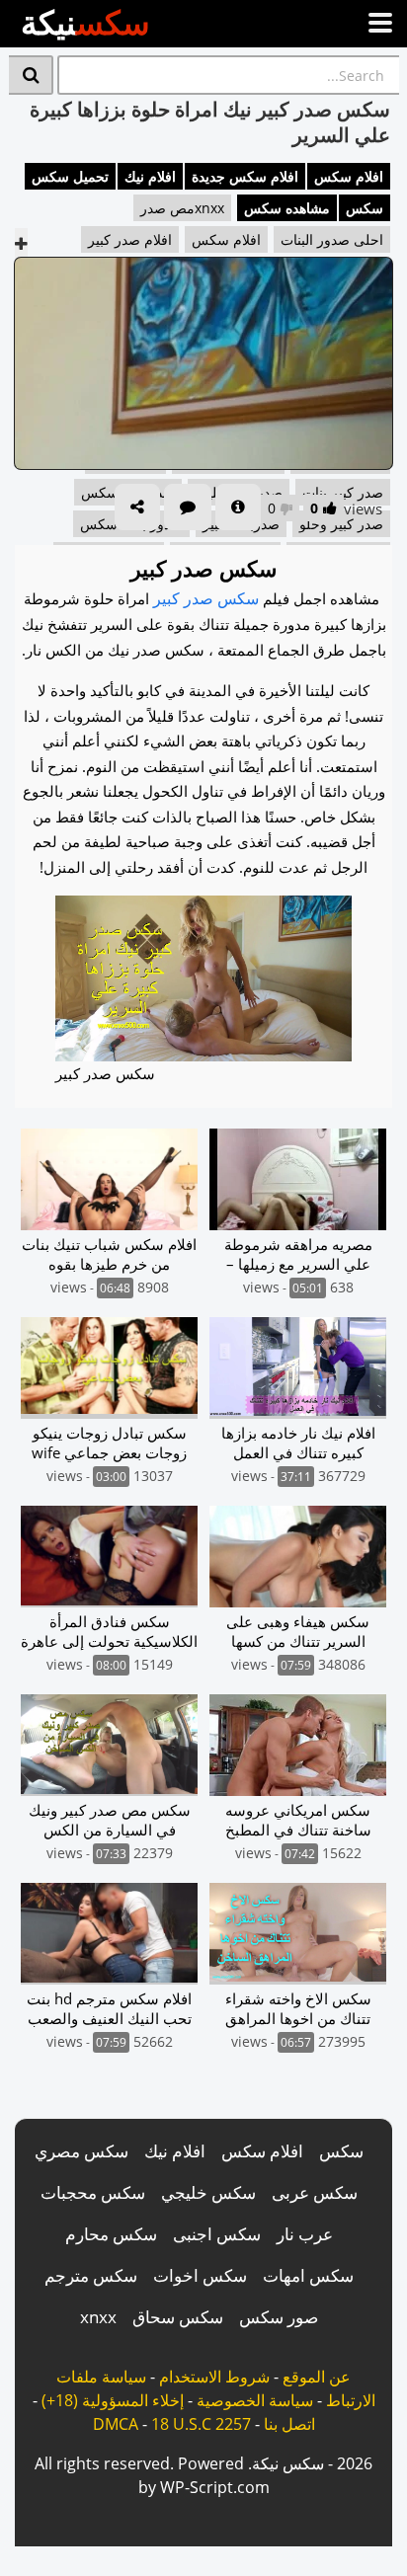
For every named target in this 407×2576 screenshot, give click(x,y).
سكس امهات (308, 2275)
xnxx (98, 2317)
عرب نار (305, 2234)
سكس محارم (111, 2234)
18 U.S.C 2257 (201, 2424)
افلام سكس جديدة (245, 176)
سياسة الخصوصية (255, 2400)
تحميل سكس (70, 176)
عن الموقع (317, 2377)
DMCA (116, 2424)
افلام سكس (349, 176)
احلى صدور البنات (332, 239)
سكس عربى (315, 2192)
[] (31, 75)
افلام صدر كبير (130, 239)
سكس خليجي (208, 2192)
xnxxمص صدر (182, 208)
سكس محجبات (93, 2192)
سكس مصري (81, 2151)
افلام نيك (150, 176)
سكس (365, 208)
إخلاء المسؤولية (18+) (113, 2400)
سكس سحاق (178, 2317)
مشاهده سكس (287, 208)
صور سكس (279, 2317)
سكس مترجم (91, 2275)
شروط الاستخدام (214, 2377)
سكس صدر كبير (206, 598)
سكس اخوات (200, 2275)
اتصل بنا (289, 2424)
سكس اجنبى (217, 2234)
